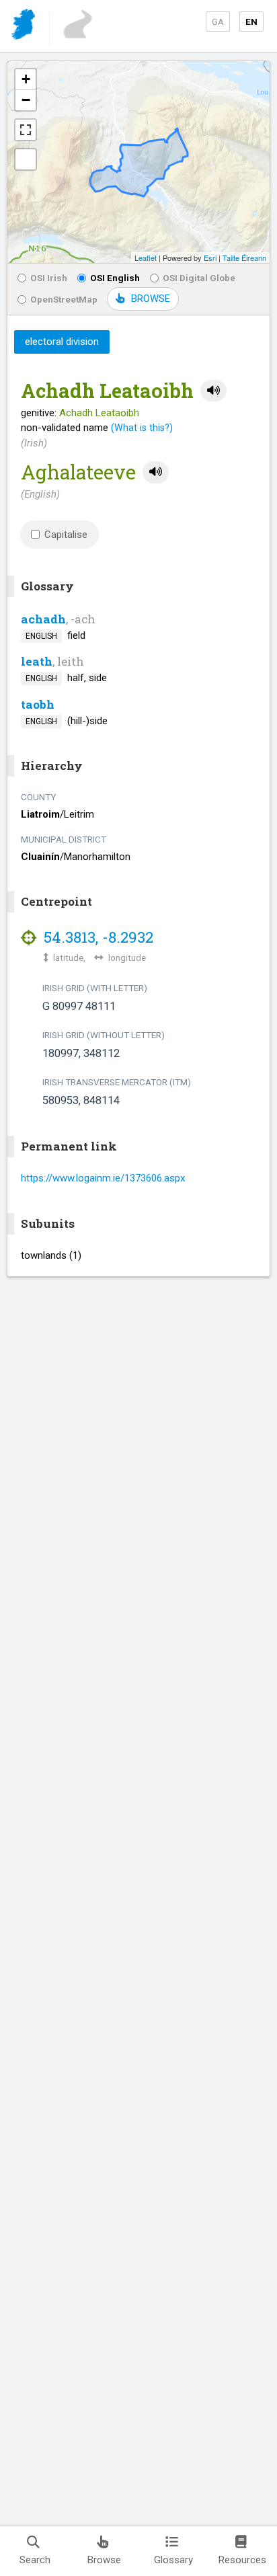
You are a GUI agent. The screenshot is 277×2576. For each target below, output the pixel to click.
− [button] (26, 100)
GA (218, 22)
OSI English (115, 278)
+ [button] (26, 79)
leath (37, 661)
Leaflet (146, 258)
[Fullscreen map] (26, 130)
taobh (38, 704)
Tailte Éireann (244, 258)
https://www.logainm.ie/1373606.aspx (103, 1178)
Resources (242, 2560)
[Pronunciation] (213, 391)
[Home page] (25, 27)
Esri (210, 258)
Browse (104, 2560)
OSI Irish (49, 278)
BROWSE (151, 299)
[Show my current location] (26, 159)
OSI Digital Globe (199, 278)
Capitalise (66, 535)
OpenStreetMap (64, 299)
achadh (43, 619)
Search (35, 2560)
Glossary (173, 2560)
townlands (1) (51, 1255)
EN (251, 22)
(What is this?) (142, 428)
